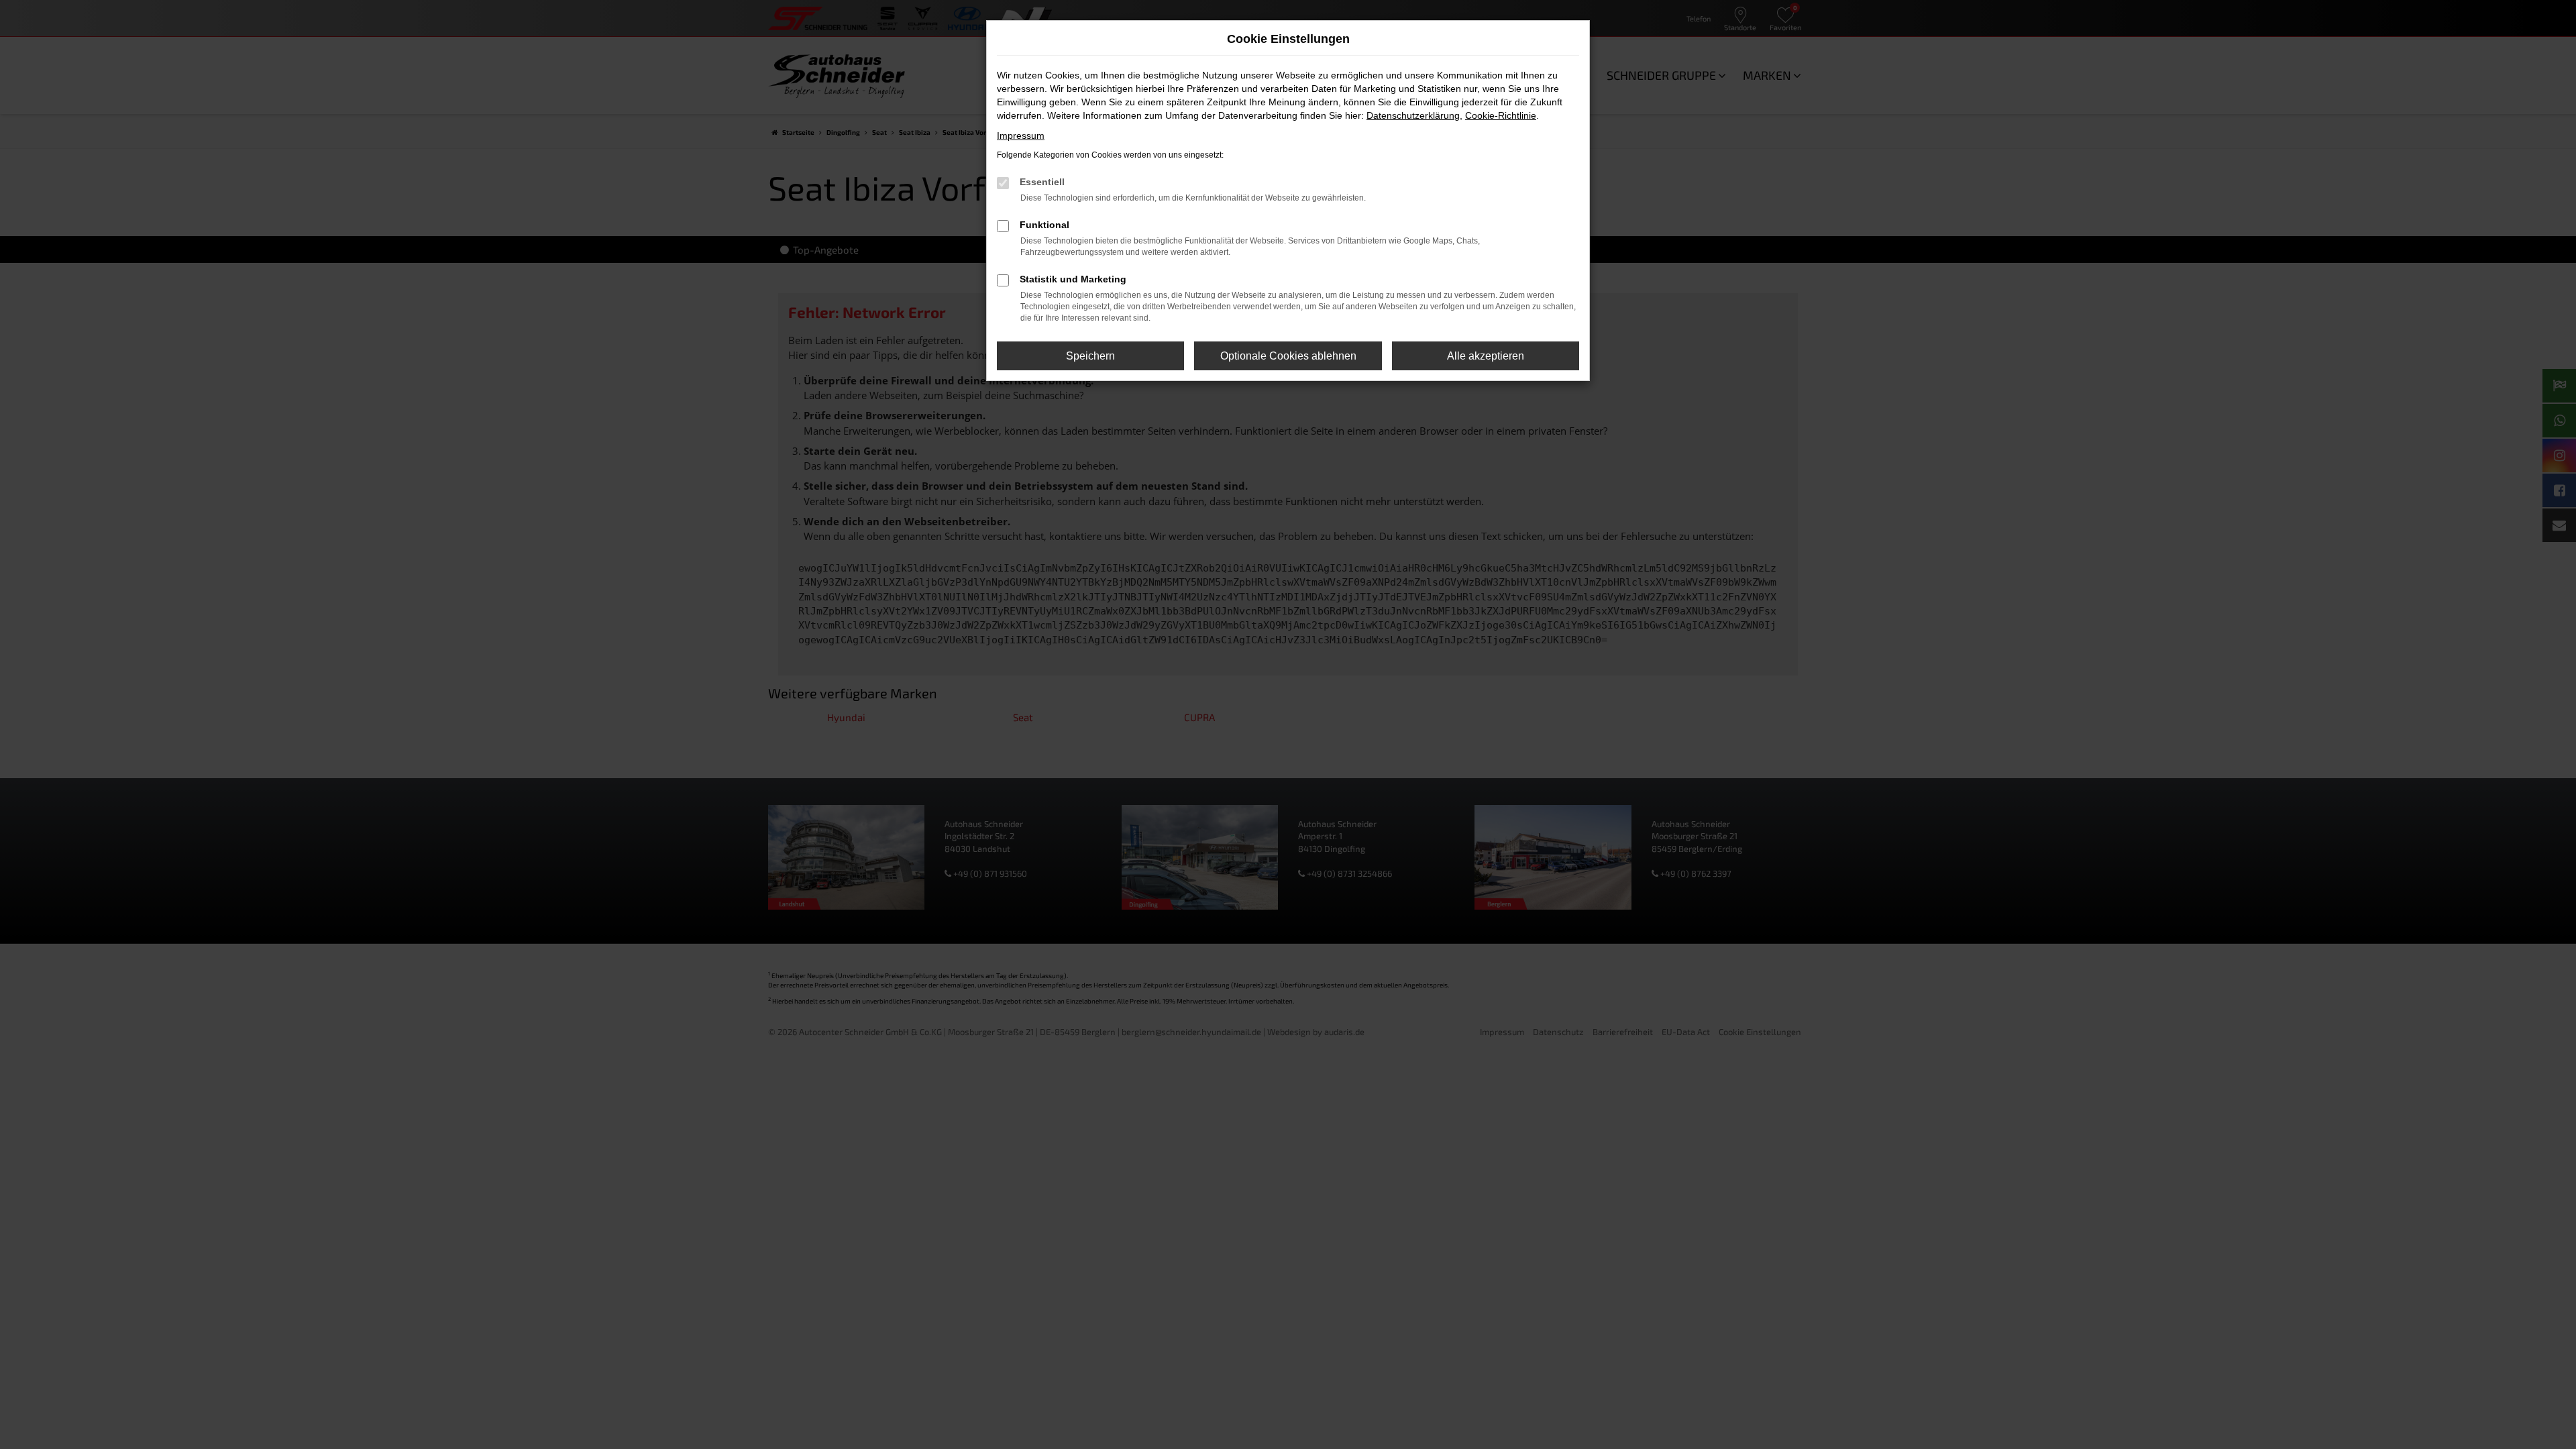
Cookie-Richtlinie (1501, 115)
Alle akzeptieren (1486, 356)
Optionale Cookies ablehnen (1288, 356)
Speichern (1090, 356)
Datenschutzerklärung (1413, 115)
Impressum (1021, 136)
